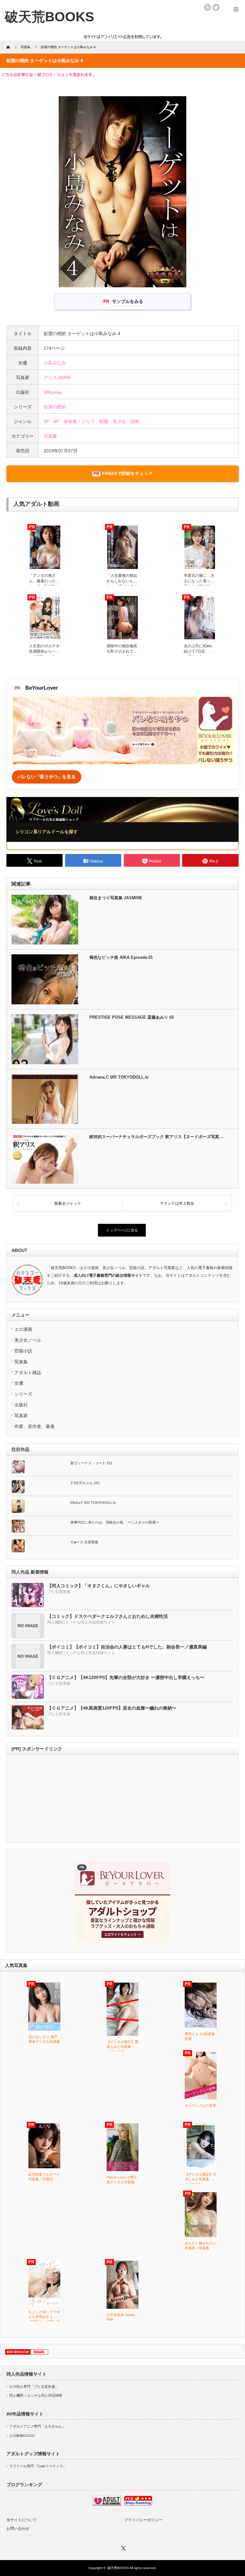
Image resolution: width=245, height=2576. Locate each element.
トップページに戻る (122, 1230)
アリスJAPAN (57, 377)
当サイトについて (22, 2520)
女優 (19, 1383)
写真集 (50, 436)
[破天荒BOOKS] (49, 17)
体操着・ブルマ (79, 421)
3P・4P (51, 421)
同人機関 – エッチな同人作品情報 (36, 2395)
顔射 (135, 421)
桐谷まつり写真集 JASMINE (116, 898)
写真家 (21, 1416)
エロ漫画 (23, 1329)
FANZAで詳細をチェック (127, 473)
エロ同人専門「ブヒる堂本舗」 (34, 2386)
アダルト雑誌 (28, 1373)
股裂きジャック (68, 1203)
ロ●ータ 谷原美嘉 (84, 1542)
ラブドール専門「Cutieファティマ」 (38, 2466)
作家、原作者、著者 (34, 1426)
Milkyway (53, 392)
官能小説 (23, 1351)
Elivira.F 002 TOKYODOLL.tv (93, 1503)
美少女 (119, 421)
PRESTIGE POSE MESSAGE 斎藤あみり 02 (132, 1017)
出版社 (21, 1405)
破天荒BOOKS (118, 2568)
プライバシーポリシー (143, 2520)
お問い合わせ (18, 2529)
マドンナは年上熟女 (177, 1203)
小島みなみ (55, 363)
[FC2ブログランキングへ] (138, 2504)
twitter (216, 7)
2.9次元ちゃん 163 (85, 1483)
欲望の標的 (55, 407)
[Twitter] (122, 2547)
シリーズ (23, 1394)
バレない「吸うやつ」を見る (47, 777)
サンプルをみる (128, 301)
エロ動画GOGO (22, 2436)
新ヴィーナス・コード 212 (91, 1463)
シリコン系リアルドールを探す (47, 832)
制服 (104, 421)
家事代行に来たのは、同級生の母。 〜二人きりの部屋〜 (115, 1522)
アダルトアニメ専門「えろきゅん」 (37, 2426)
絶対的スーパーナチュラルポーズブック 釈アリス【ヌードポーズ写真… (156, 1137)
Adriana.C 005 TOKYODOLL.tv (119, 1077)
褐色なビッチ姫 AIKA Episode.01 (121, 957)
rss (207, 7)
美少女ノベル (28, 1340)
